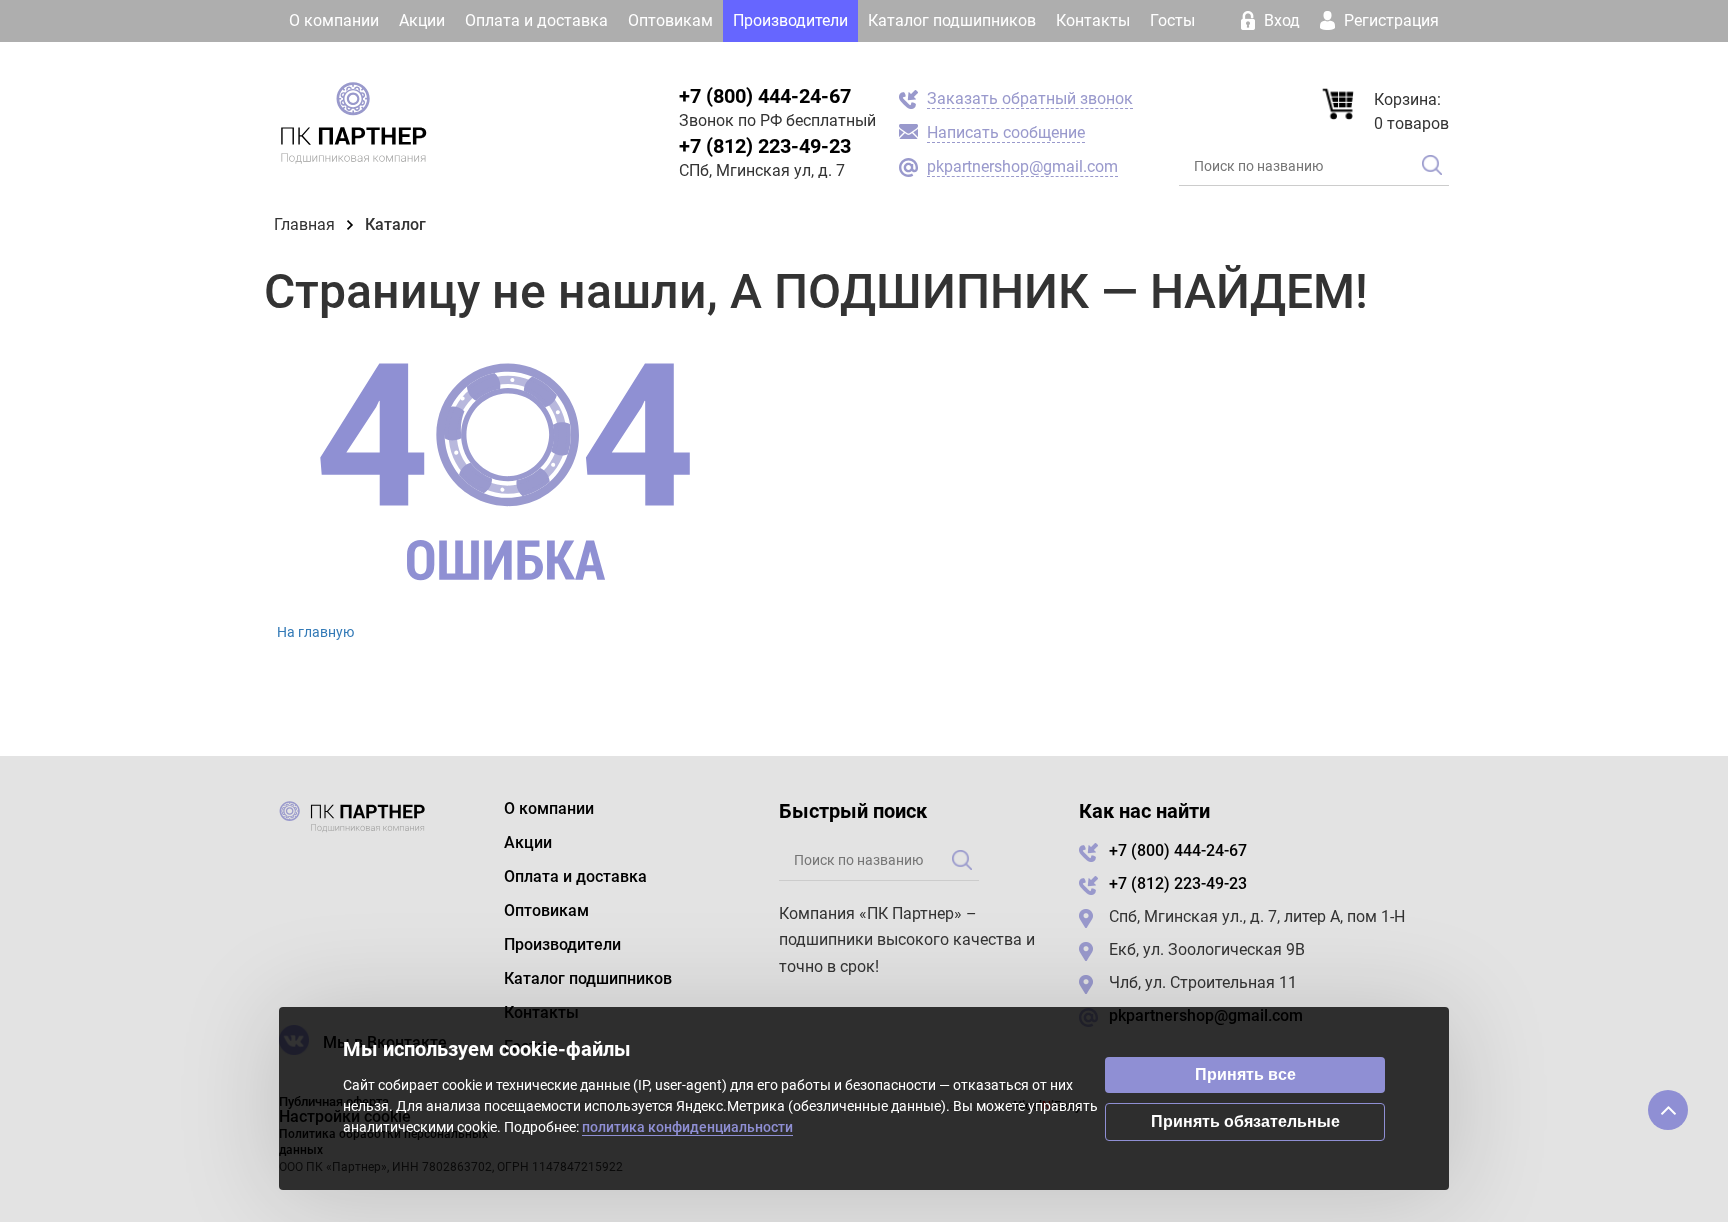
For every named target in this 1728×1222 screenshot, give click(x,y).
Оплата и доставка (536, 20)
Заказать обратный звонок (1030, 98)
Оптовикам (670, 20)
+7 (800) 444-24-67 (765, 96)
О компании (334, 20)
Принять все (1245, 1074)
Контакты (1093, 20)
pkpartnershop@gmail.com (1022, 166)
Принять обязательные (1245, 1121)
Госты (1172, 20)
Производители (790, 20)
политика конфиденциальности (687, 1127)
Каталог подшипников (952, 20)
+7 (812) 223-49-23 (765, 146)
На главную (315, 632)
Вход (1282, 20)
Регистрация (1389, 20)
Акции (422, 20)
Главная (304, 224)
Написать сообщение (1006, 132)
